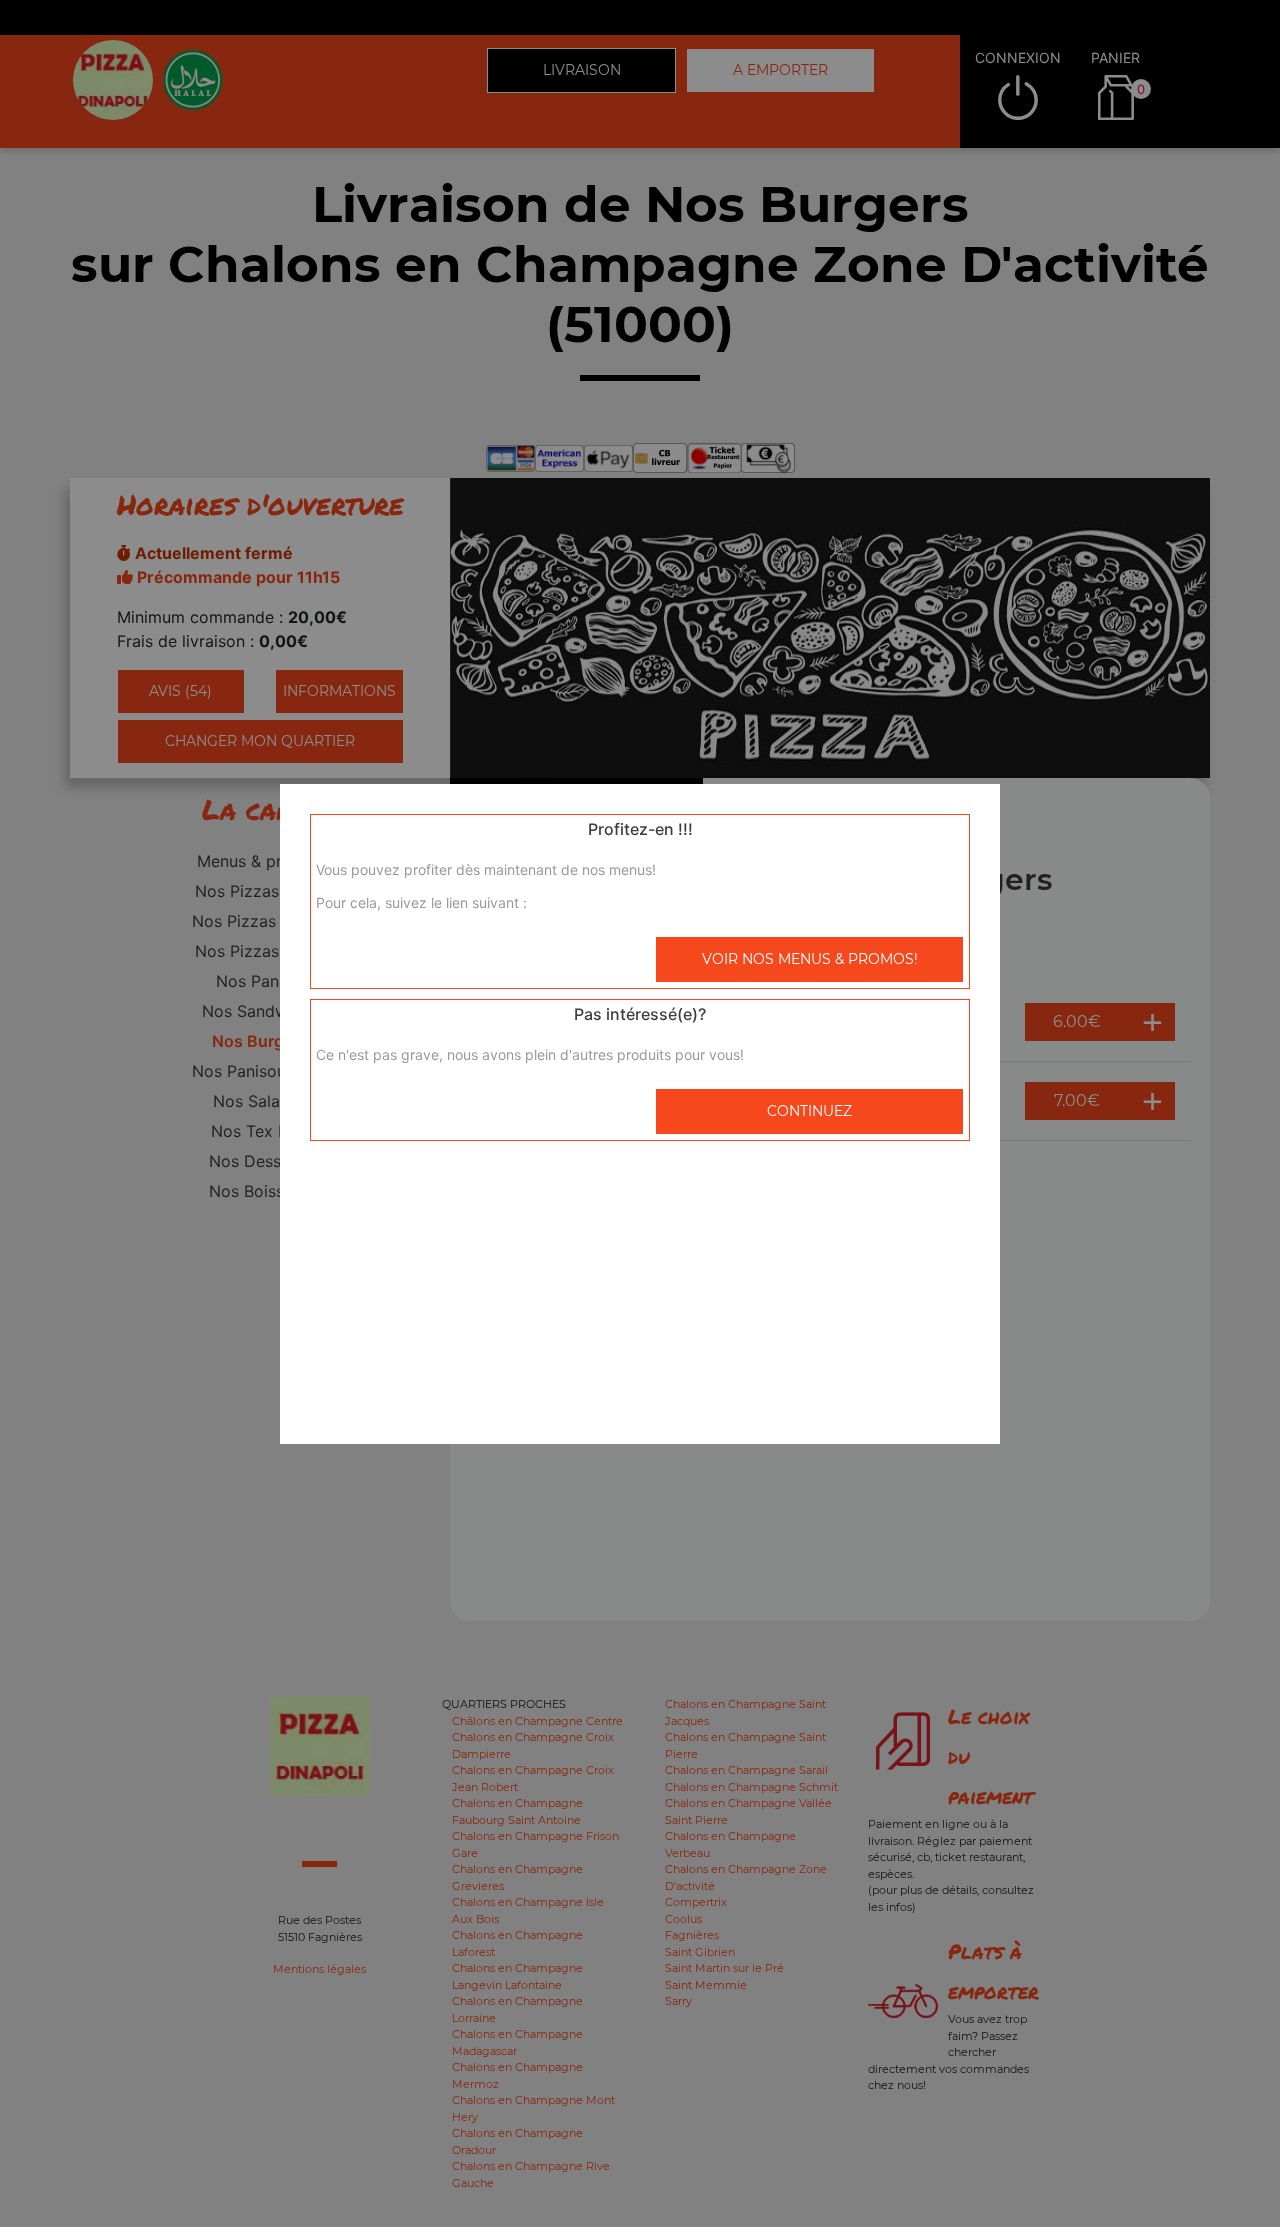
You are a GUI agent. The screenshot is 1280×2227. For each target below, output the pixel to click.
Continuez (809, 1111)
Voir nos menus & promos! (810, 959)
